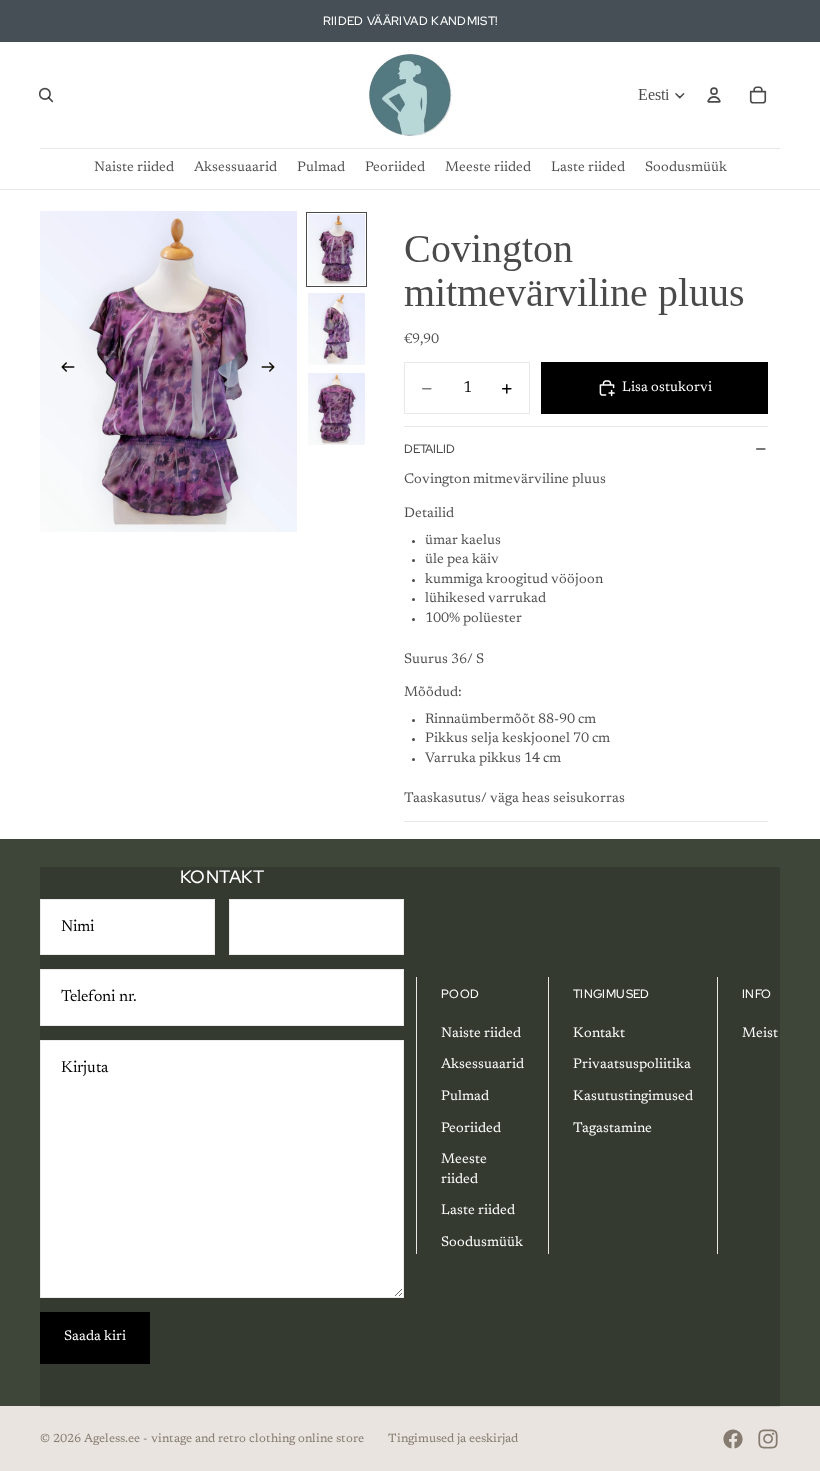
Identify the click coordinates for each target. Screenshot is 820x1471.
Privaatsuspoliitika (632, 1065)
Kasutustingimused (633, 1097)
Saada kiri (95, 1337)
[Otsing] (46, 95)
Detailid (429, 449)
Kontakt (599, 1034)
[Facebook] (733, 1439)
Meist (760, 1034)
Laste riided (478, 1211)
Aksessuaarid (482, 1065)
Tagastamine (612, 1129)
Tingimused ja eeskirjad (453, 1439)
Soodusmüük (482, 1243)
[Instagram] (768, 1439)
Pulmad (465, 1097)
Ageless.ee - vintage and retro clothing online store (224, 1439)
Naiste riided (481, 1034)
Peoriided (471, 1129)
